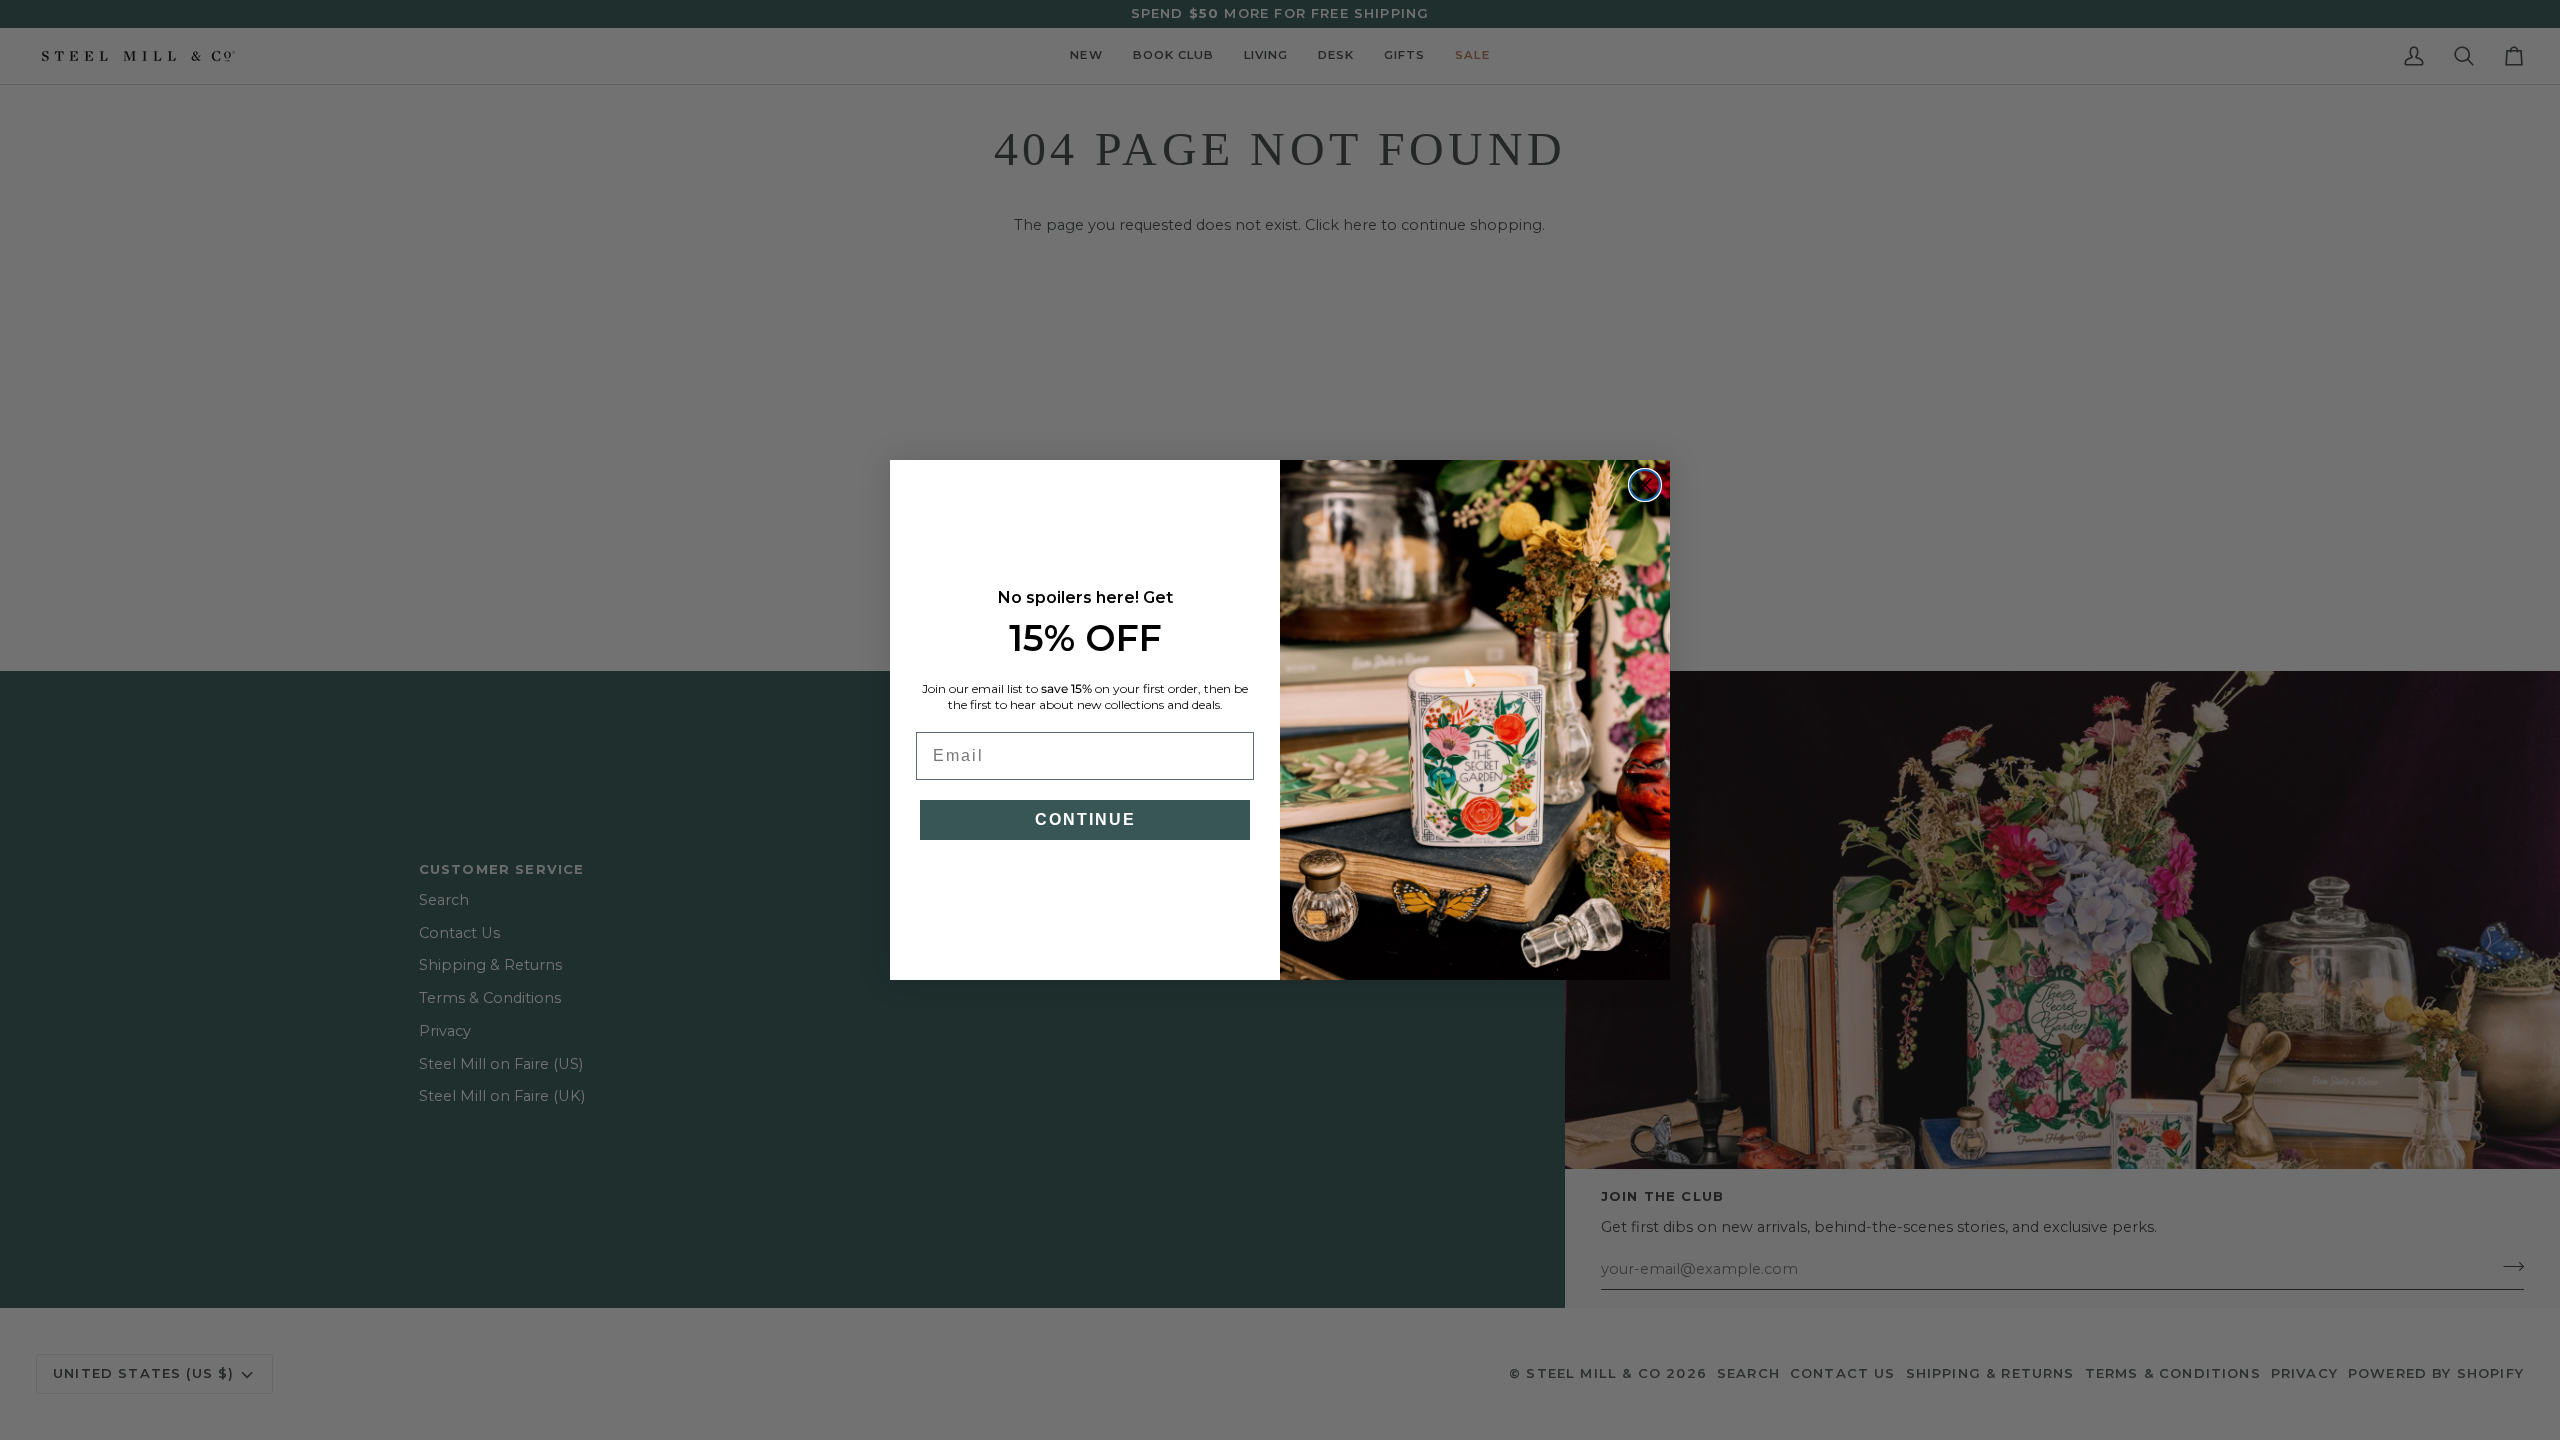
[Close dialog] (1645, 485)
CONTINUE (1085, 819)
